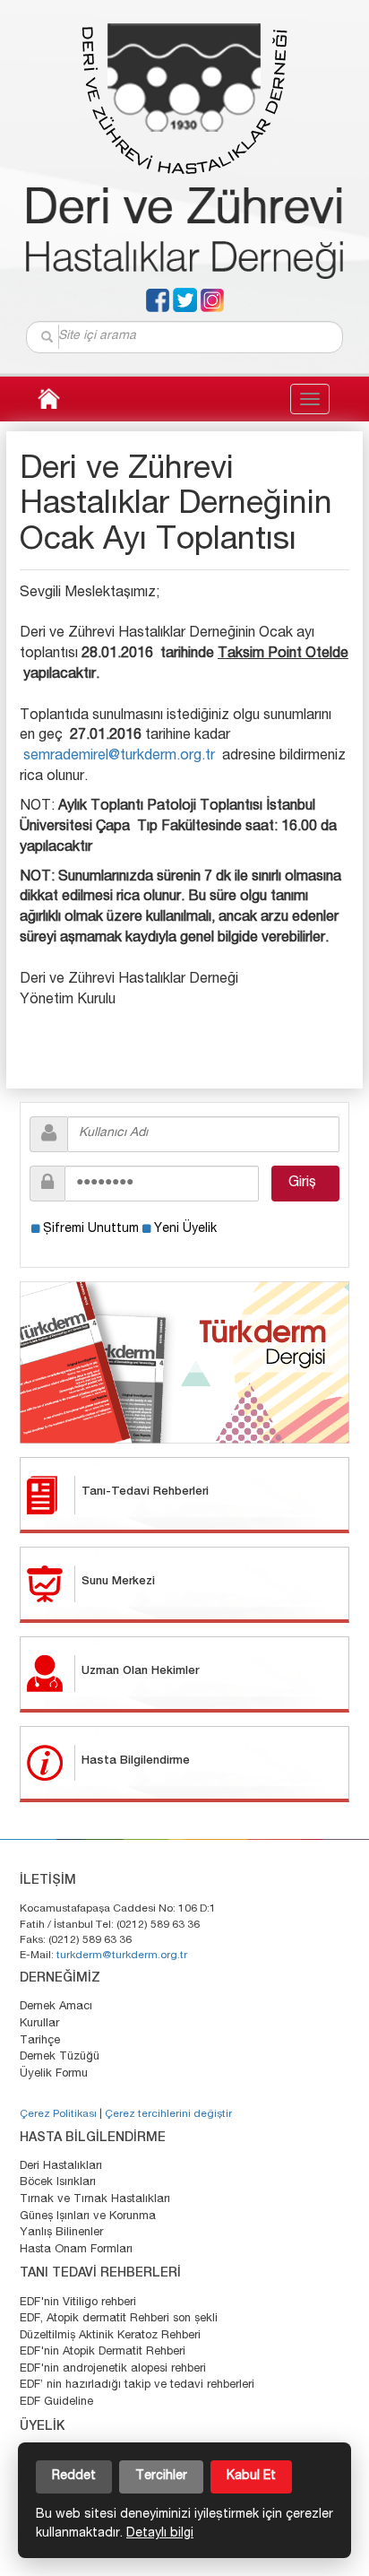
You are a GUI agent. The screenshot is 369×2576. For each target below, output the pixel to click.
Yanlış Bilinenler (61, 2233)
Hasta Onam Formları (76, 2250)
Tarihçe (40, 2041)
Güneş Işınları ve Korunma (88, 2217)
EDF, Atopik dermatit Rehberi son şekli (119, 2319)
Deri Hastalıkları (61, 2167)
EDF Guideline (56, 2403)
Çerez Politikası (58, 2114)
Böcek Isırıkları (58, 2183)
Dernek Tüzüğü (60, 2057)
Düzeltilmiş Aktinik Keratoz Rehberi (110, 2336)
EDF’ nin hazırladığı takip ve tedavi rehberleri (137, 2385)
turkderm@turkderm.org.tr (122, 1956)
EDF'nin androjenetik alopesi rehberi (113, 2369)
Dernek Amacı (56, 2007)
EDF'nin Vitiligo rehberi (78, 2303)
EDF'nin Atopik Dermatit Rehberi (103, 2352)
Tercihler (161, 2476)
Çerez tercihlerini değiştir (168, 2114)
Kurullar (39, 2024)
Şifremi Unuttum (91, 1229)
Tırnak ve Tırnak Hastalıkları (95, 2200)
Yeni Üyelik (185, 1229)
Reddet (74, 2476)
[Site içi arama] (48, 337)
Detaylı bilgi (160, 2534)
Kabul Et (251, 2476)
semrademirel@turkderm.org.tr (119, 757)
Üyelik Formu (54, 2074)
